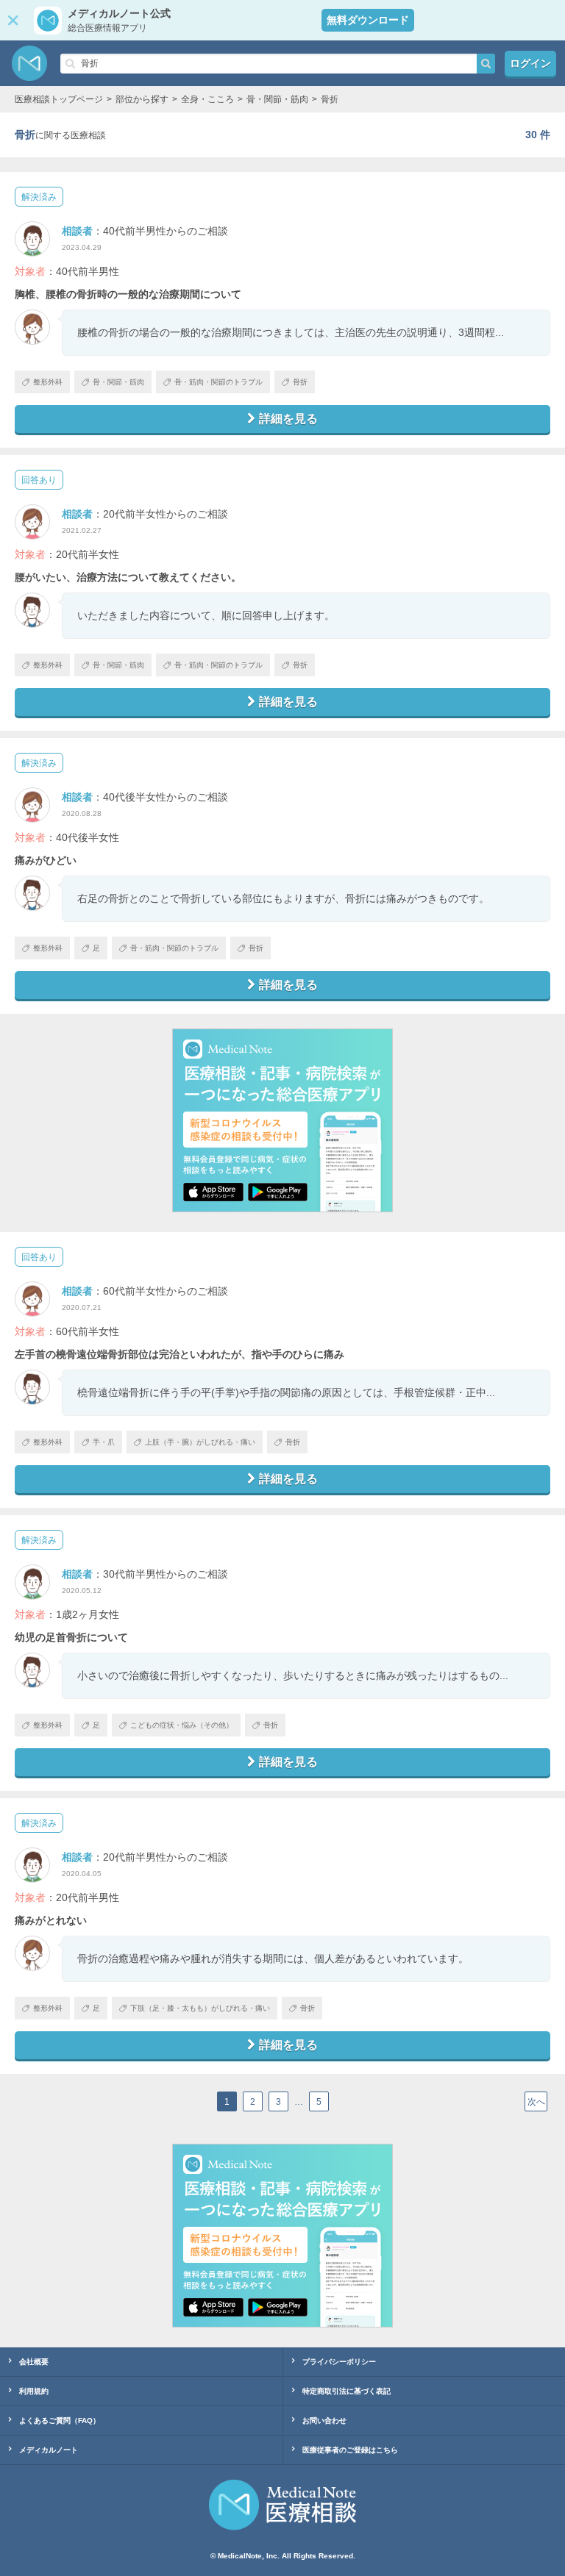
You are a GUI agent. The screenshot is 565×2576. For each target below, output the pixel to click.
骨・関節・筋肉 (118, 382)
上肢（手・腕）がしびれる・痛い (200, 1442)
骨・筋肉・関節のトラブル (218, 382)
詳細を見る (288, 419)
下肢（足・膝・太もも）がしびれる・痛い (200, 2008)
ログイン (530, 63)
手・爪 (104, 1442)
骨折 (300, 382)
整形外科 (48, 382)
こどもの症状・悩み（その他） (182, 1725)
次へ (536, 2102)
